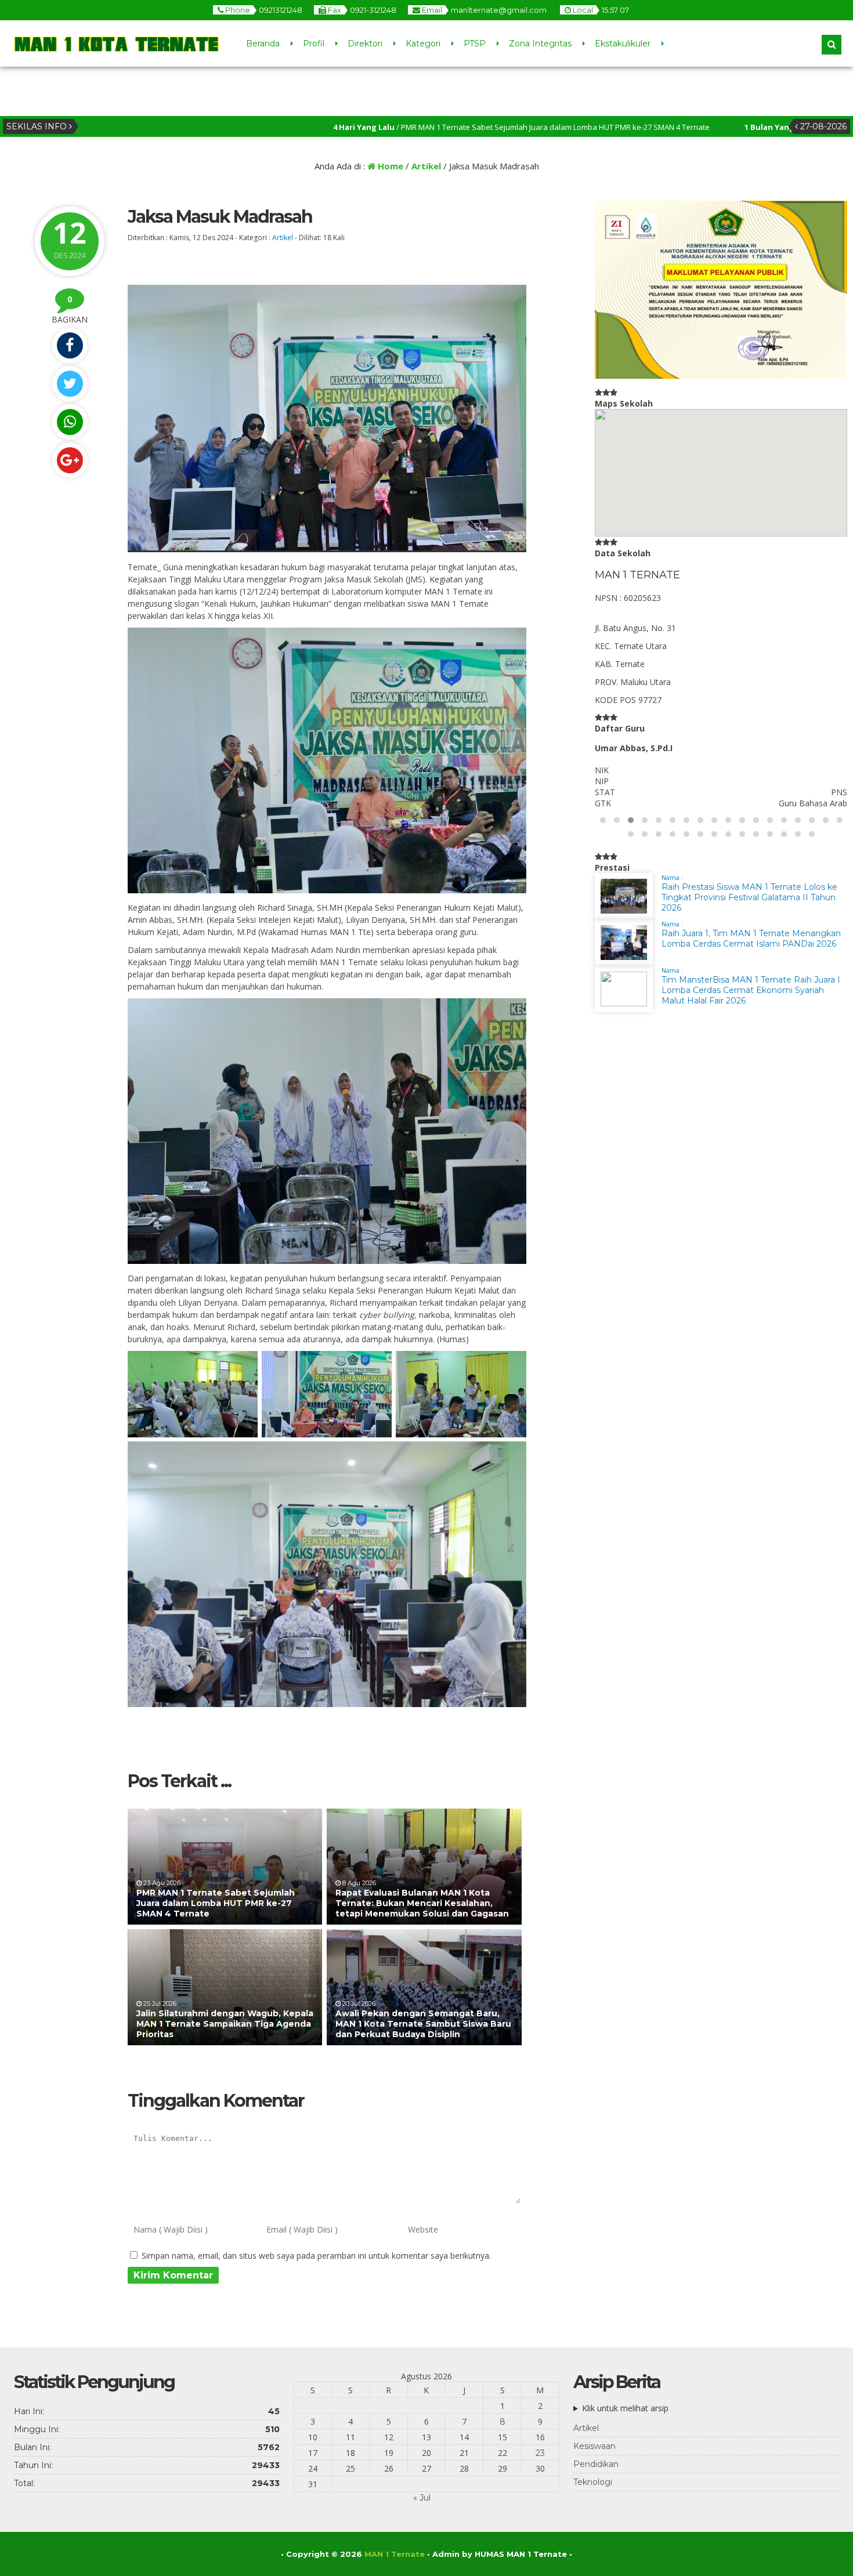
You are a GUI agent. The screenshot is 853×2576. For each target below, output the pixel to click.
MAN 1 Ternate (395, 2554)
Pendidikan (596, 2464)
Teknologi (593, 2482)
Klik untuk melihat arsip (625, 2408)
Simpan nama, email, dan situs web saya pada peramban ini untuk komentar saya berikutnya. (316, 2256)
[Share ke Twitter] (70, 384)
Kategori (423, 44)
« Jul (422, 2498)
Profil (314, 44)
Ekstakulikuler (623, 44)
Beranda (263, 44)
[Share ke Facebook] (70, 345)
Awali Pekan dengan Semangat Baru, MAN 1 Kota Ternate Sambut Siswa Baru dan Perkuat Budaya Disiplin (423, 2024)
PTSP (475, 44)
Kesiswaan (594, 2446)
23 (540, 2453)
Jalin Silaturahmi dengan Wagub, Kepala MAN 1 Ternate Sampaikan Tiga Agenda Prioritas (225, 2024)
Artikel (426, 166)
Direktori (365, 44)
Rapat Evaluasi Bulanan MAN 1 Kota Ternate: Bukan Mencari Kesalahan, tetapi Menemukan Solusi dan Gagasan (422, 1903)
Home (389, 166)
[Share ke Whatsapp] (70, 422)
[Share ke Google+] (70, 460)
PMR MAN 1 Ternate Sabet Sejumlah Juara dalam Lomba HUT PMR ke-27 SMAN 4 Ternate (216, 1903)
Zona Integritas (540, 44)
